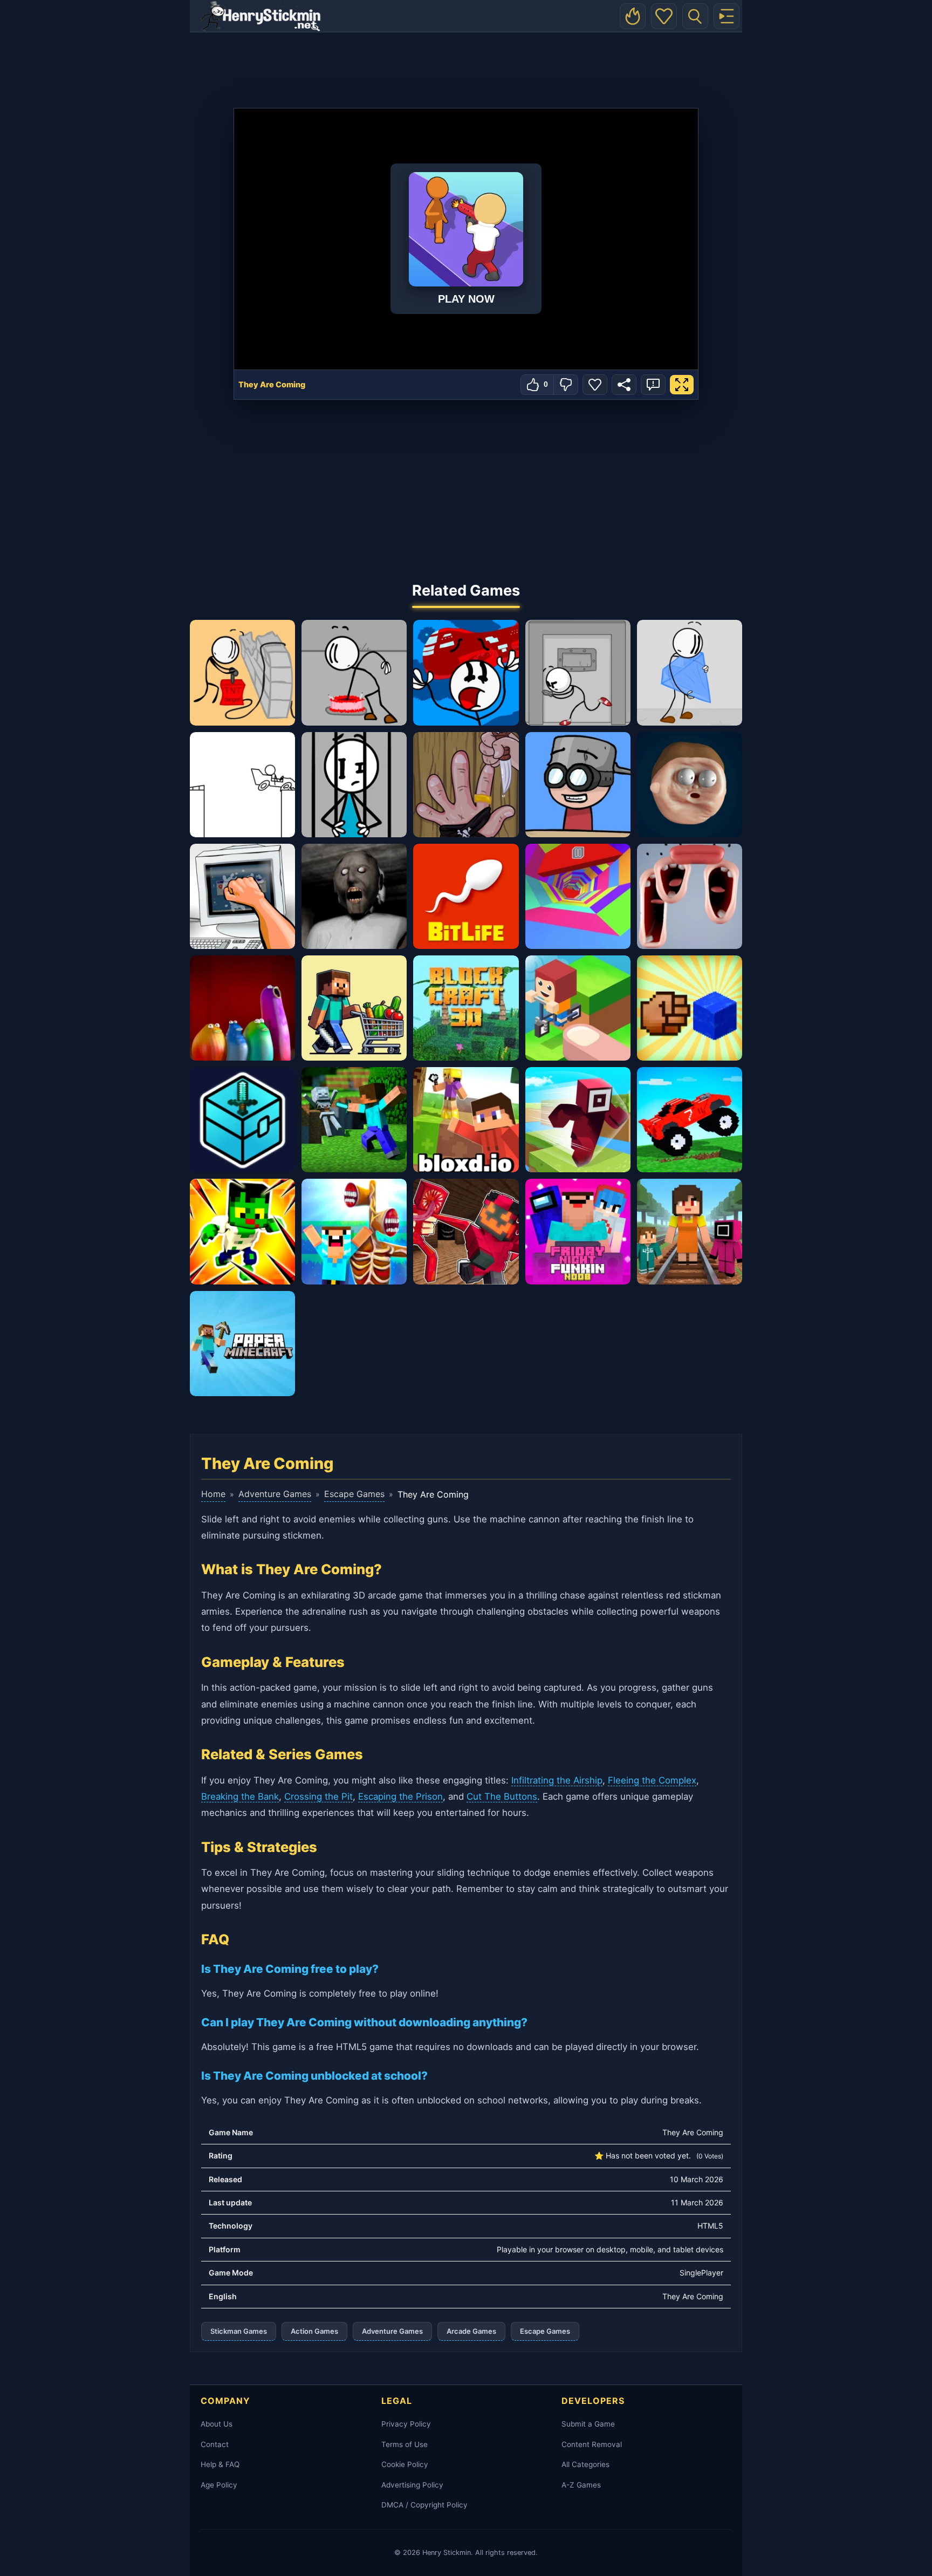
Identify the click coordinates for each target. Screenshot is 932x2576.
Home (213, 1494)
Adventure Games (275, 1494)
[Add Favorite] (595, 385)
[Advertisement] (466, 67)
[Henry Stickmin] (260, 16)
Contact (215, 2444)
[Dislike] (566, 385)
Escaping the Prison (400, 1796)
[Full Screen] (682, 385)
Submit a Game (588, 2424)
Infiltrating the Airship (557, 1780)
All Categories (585, 2464)
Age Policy (219, 2485)
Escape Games (354, 1494)
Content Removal (592, 2444)
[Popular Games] (633, 16)
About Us (217, 2424)
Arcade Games (471, 2331)
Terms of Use (405, 2444)
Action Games (314, 2331)
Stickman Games (239, 2331)
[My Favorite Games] (664, 16)
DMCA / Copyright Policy (424, 2505)
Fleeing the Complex (652, 1780)
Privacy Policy (406, 2424)
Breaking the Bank (240, 1796)
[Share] (624, 385)
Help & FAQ (220, 2464)
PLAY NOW (466, 299)
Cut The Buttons (502, 1796)
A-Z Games (581, 2485)
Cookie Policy (405, 2464)
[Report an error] (653, 385)
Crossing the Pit (318, 1796)
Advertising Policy (412, 2485)
